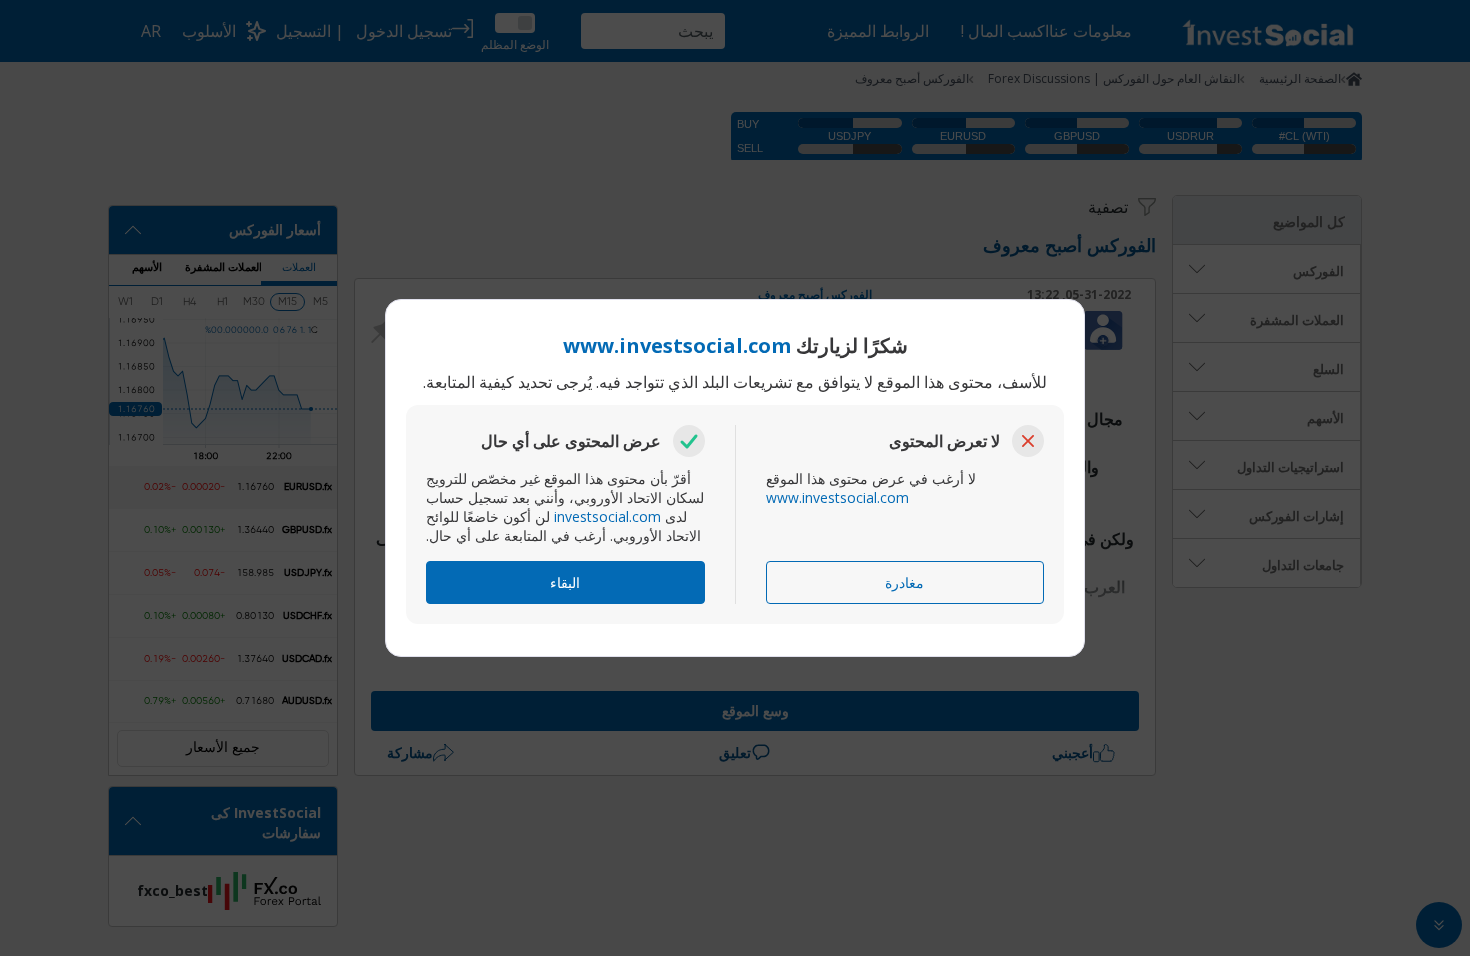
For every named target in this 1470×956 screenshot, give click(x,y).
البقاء (565, 582)
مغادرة (904, 582)
